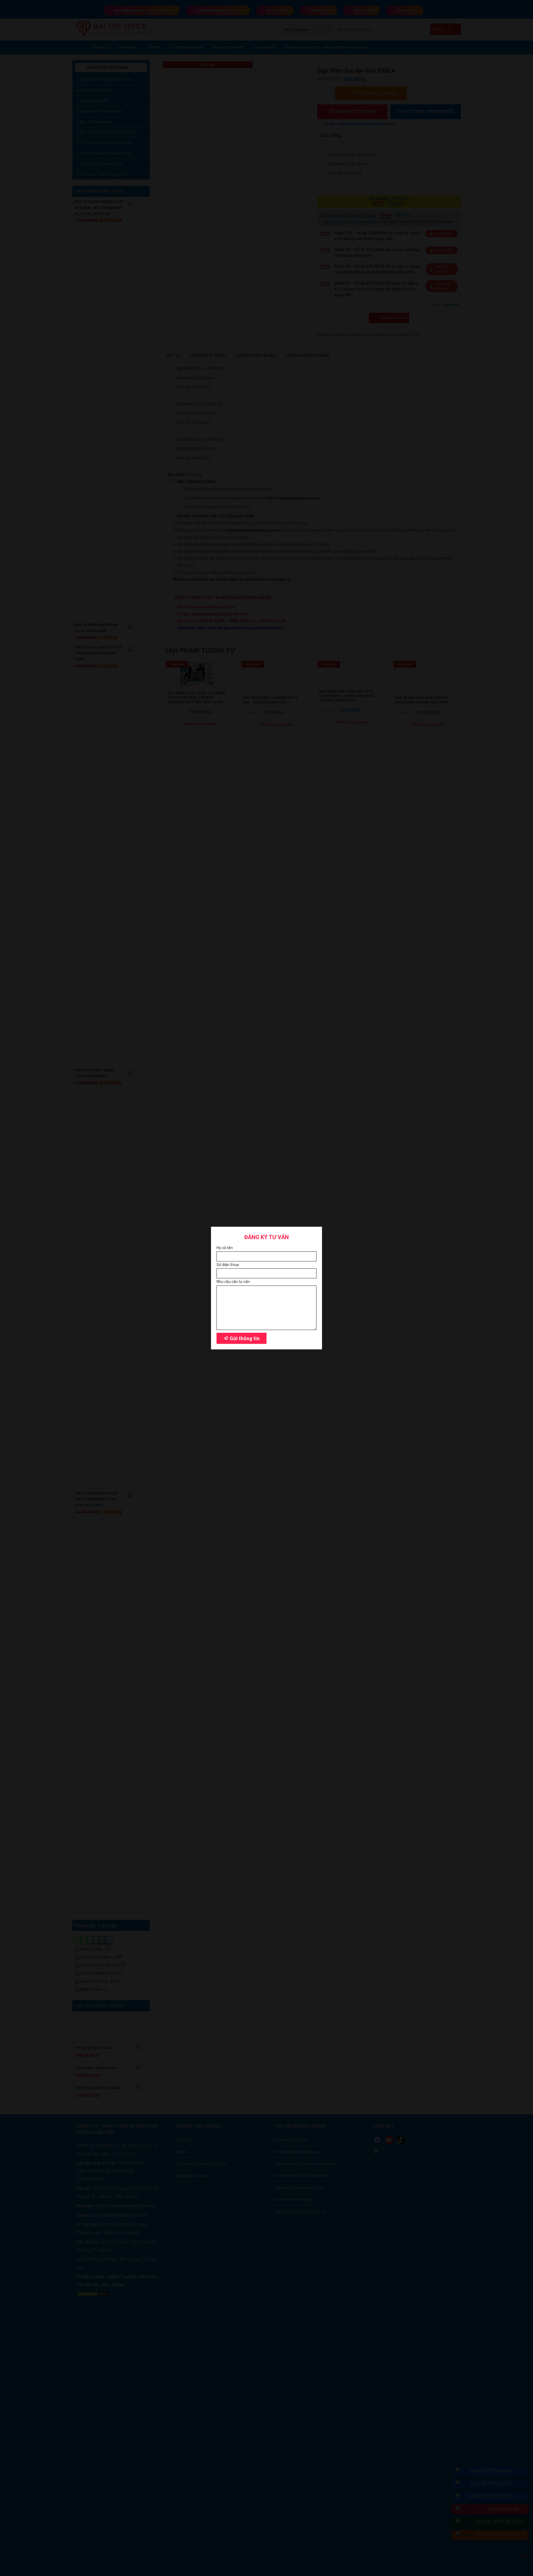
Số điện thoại (228, 1265)
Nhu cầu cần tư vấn (233, 1282)
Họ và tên (225, 1248)
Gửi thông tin (244, 1338)
